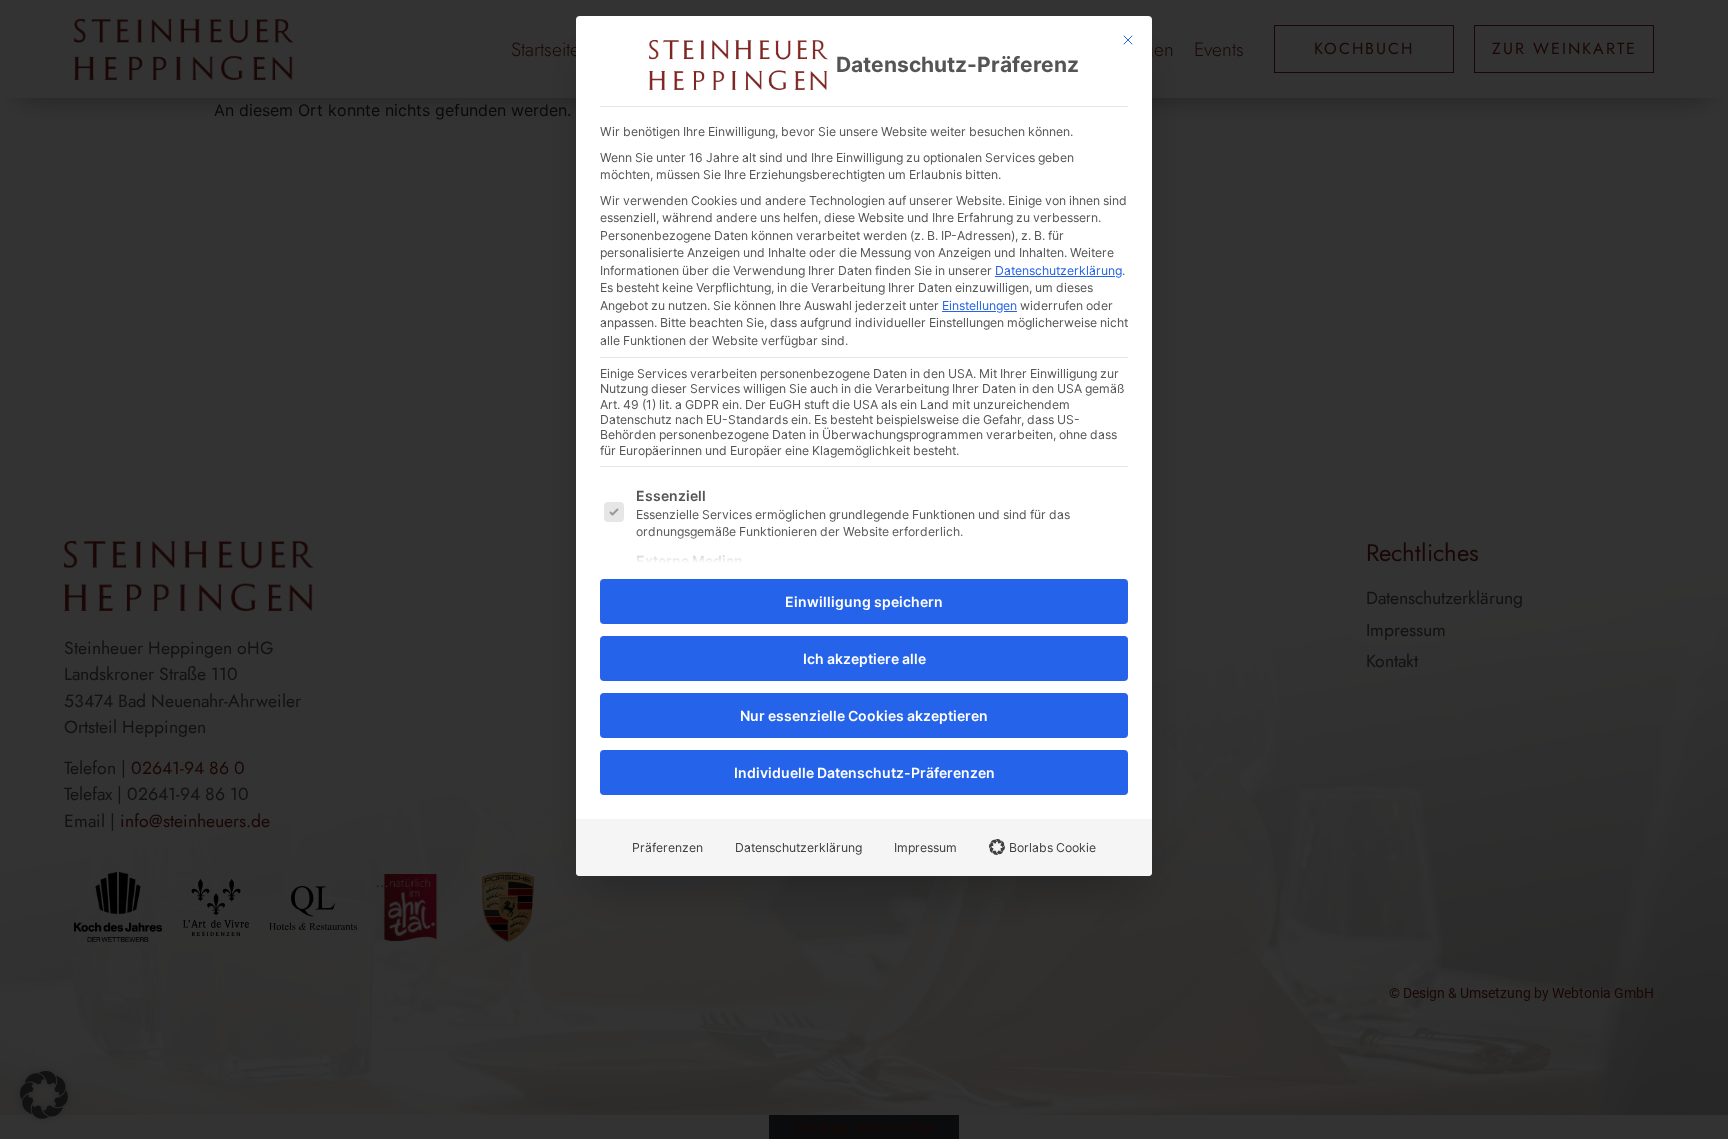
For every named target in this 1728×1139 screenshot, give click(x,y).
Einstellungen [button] (979, 305)
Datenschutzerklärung (1058, 270)
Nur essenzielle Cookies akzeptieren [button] (864, 715)
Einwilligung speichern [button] (864, 601)
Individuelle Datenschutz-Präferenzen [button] (864, 772)
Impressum (925, 847)
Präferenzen (667, 847)
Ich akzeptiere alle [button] (864, 658)
